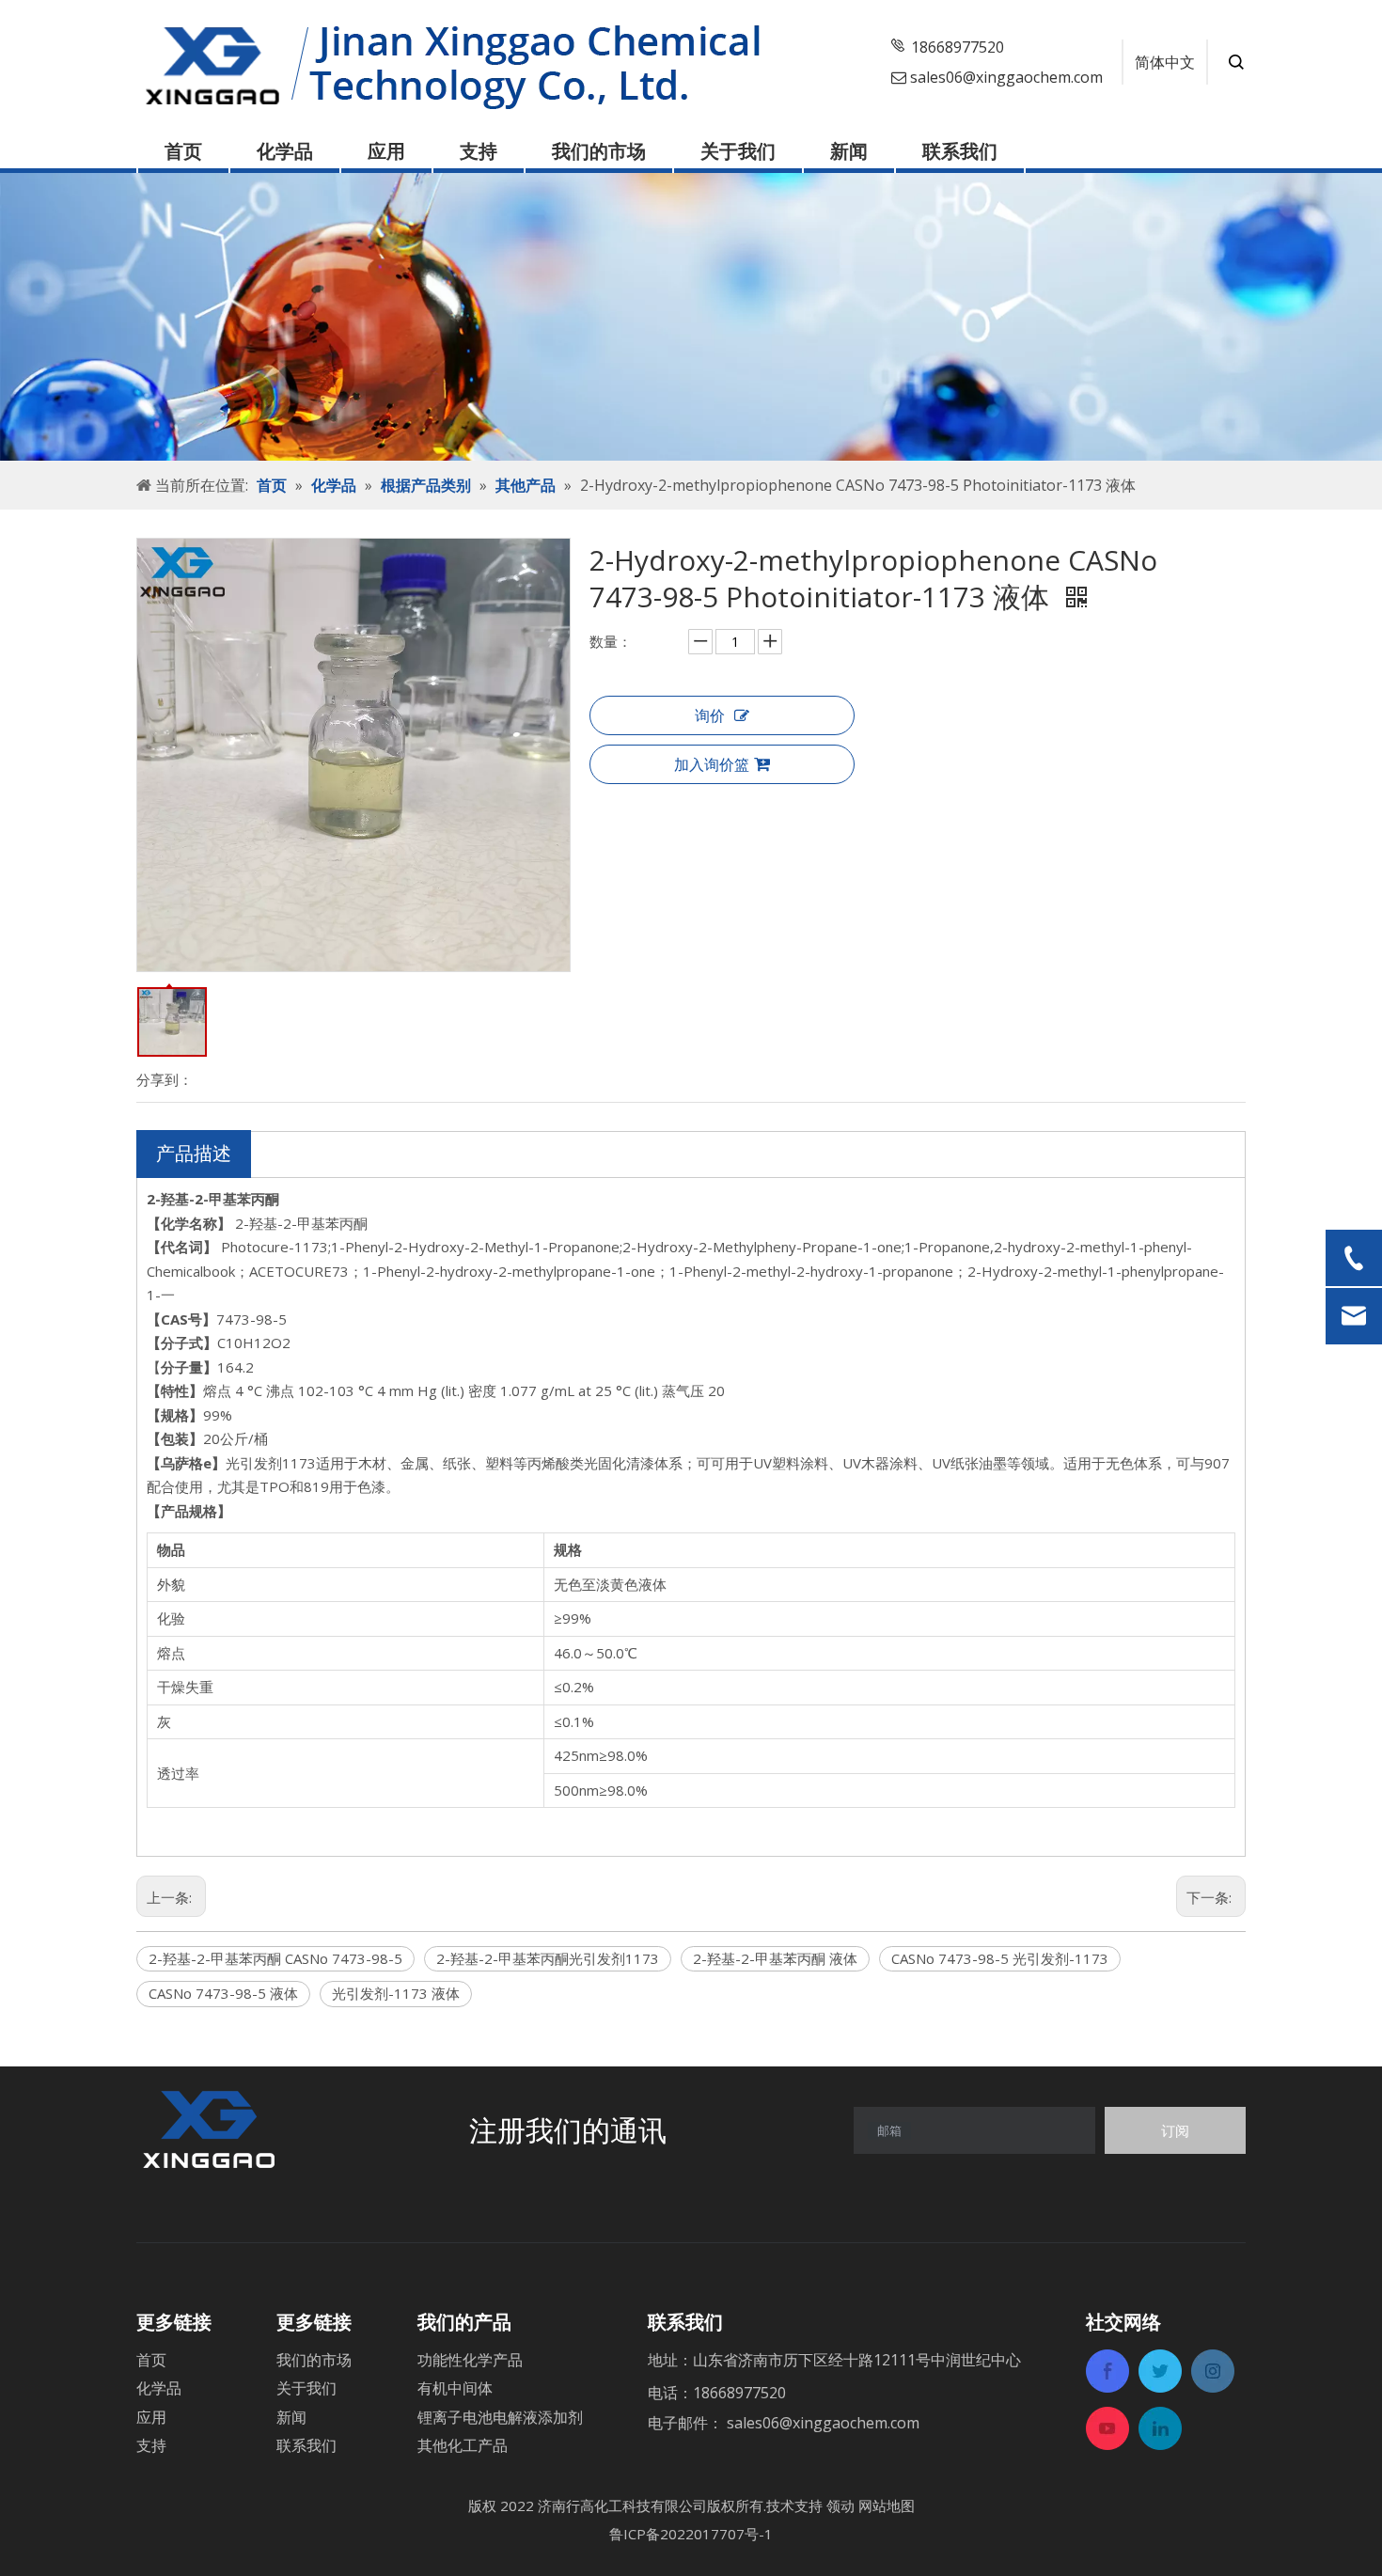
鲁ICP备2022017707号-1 (691, 2534)
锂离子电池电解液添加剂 (500, 2417)
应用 (386, 151)
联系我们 (960, 151)
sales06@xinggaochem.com (1006, 77)
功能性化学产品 (470, 2360)
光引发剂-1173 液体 (396, 1993)
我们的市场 (599, 151)
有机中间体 (455, 2388)
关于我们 (738, 151)
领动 (840, 2505)
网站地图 (887, 2505)
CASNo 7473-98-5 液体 (223, 1993)
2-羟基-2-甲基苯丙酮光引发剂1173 (548, 1958)
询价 (710, 715)
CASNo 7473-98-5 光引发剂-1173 (1000, 1958)
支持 (479, 151)
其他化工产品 (463, 2445)
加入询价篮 (712, 764)
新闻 (849, 151)
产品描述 (194, 1153)
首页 (183, 151)
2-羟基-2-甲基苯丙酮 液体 (775, 1958)
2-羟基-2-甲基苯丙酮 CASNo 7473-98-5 (275, 1958)
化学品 (285, 151)
